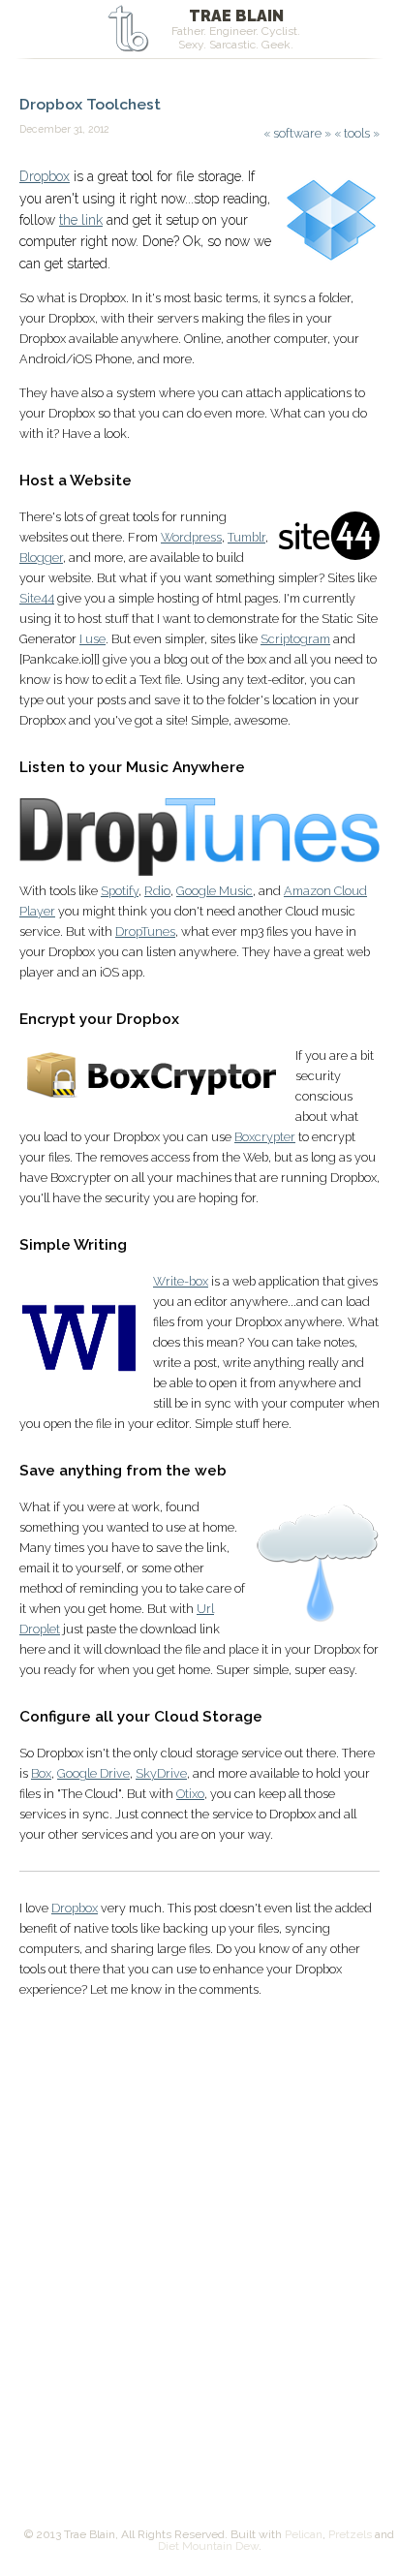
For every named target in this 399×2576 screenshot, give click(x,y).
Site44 (37, 598)
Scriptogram (295, 639)
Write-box (181, 1281)
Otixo (190, 1794)
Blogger (41, 558)
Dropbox (45, 176)
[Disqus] (199, 2249)
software (297, 133)
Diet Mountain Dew (208, 2546)
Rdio (157, 891)
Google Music (215, 891)
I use (92, 639)
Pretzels (350, 2534)
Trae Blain (236, 16)
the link (81, 220)
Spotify (120, 891)
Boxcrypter (265, 1137)
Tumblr (246, 537)
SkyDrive (161, 1773)
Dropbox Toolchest (90, 104)
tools (357, 133)
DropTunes (145, 931)
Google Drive (93, 1773)
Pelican (304, 2534)
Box (41, 1773)
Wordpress (191, 537)
